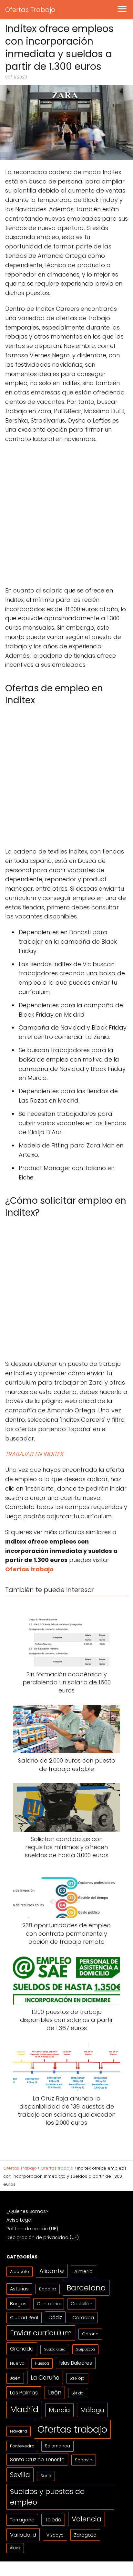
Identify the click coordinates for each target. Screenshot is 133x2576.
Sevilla (20, 2475)
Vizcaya (55, 2535)
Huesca (42, 2363)
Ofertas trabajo (72, 2429)
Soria (46, 2476)
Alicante (52, 2271)
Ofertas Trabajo (30, 10)
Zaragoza (85, 2535)
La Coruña (45, 2377)
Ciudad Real (24, 2318)
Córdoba (83, 2318)
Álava (15, 2548)
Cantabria (49, 2304)
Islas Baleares (76, 2363)
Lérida (78, 2393)
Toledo (53, 2520)
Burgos (18, 2304)
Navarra (19, 2431)
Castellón (82, 2304)
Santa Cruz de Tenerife (37, 2460)
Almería (83, 2271)
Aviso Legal (19, 2220)
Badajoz (48, 2289)
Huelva (17, 2363)
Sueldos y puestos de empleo (47, 2497)
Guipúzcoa (85, 2349)
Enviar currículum (41, 2333)
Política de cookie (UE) (32, 2229)
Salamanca (57, 2446)
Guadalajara (55, 2349)
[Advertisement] (66, 517)
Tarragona (22, 2520)
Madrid (24, 2409)
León (55, 2393)
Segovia (84, 2460)
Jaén (15, 2378)
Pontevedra (22, 2446)
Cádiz (55, 2317)
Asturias (19, 2289)
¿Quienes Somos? (27, 2211)
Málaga (92, 2410)
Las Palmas (24, 2393)
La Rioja (77, 2378)
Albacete (20, 2272)
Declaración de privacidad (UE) (43, 2237)
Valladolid (23, 2535)
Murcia (59, 2410)
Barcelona (86, 2288)
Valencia (87, 2519)
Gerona (90, 2334)
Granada (22, 2349)
